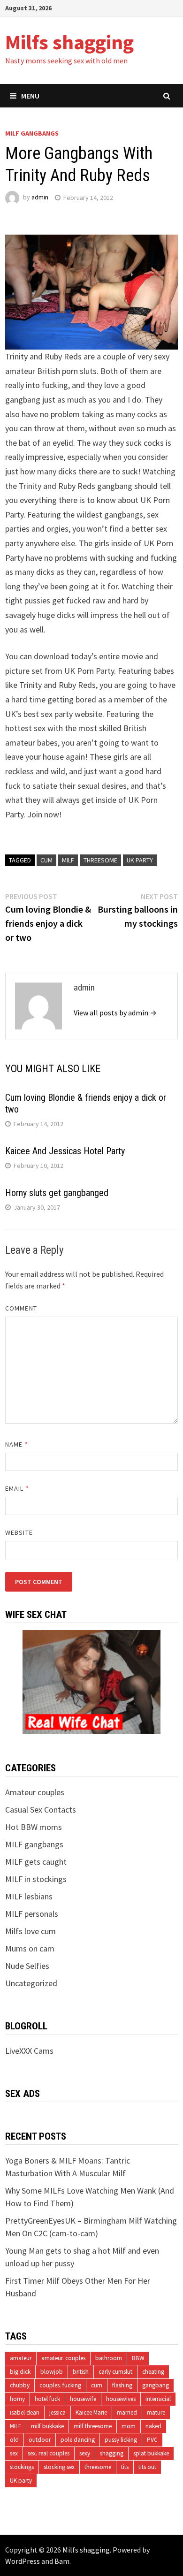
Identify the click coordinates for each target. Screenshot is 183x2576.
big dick (20, 2372)
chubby (20, 2385)
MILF (68, 860)
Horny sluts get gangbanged (57, 1193)
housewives (121, 2399)
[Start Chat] (91, 1681)
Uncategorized (31, 1983)
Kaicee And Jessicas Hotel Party (65, 1151)
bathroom (109, 2358)
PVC (152, 2440)
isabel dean (25, 2412)
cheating (153, 2372)
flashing (122, 2385)
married (127, 2412)
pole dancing (78, 2440)
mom (129, 2426)
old (14, 2440)
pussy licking (121, 2440)
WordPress (23, 2561)
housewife (83, 2399)
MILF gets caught (36, 1862)
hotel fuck (47, 2399)
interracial (158, 2399)
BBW (138, 2358)
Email (17, 1488)
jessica (57, 2412)
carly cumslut (115, 2372)
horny (17, 2399)
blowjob (52, 2372)
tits (125, 2467)
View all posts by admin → (115, 1013)
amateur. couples (63, 2358)
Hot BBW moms (34, 1827)
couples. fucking (60, 2385)
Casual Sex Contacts (41, 1810)
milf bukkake (47, 2426)
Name (16, 1444)
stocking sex (59, 2467)
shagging (112, 2453)
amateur (21, 2358)
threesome (100, 860)
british (81, 2372)
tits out (147, 2467)
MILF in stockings (36, 1879)
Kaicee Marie (91, 2412)
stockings (22, 2467)
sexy (85, 2453)
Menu (30, 96)
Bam (62, 2561)
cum (46, 860)
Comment (21, 1308)
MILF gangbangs (32, 133)
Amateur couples (35, 1792)
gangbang (156, 2385)
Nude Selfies (27, 1966)
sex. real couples (49, 2453)
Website (19, 1532)
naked (153, 2426)
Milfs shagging (69, 42)
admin (40, 198)
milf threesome (93, 2426)
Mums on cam (30, 1948)
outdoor (40, 2440)
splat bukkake (151, 2453)
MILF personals (32, 1914)
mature (156, 2412)
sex (14, 2453)
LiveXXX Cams (29, 2051)
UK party (140, 860)
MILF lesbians (29, 1896)
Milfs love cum (30, 1931)
